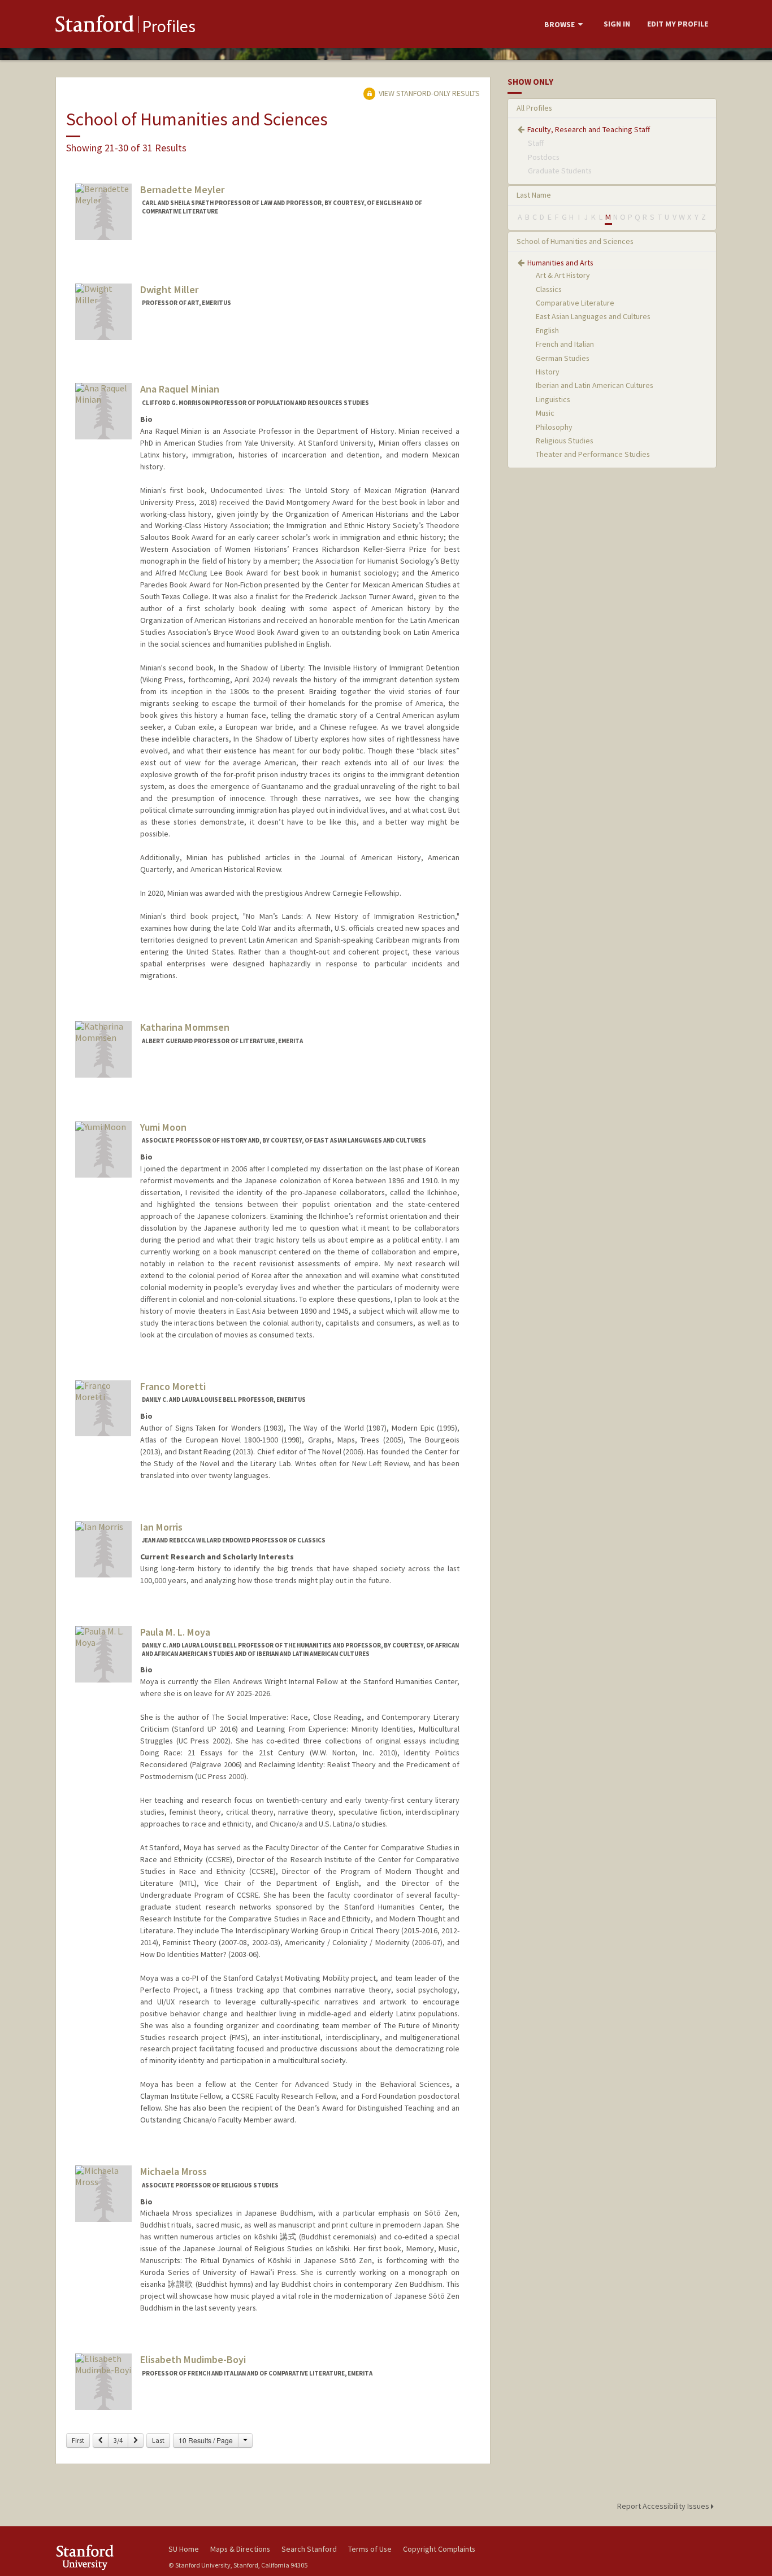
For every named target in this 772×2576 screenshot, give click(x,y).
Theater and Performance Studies (593, 454)
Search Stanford (309, 2549)
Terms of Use (370, 2549)
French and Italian (565, 344)
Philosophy (554, 427)
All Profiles (534, 108)
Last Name (534, 195)
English (547, 330)
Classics (549, 289)
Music (545, 413)
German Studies (563, 358)
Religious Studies (565, 441)
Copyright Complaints (439, 2549)
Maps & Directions (240, 2549)
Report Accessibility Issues (664, 2506)
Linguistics (553, 399)
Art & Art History (563, 275)
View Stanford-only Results (428, 93)
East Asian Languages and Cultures (593, 316)
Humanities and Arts (560, 263)
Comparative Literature (575, 303)
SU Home (184, 2549)
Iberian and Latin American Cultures (595, 385)
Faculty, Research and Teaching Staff (589, 129)
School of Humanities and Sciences (575, 241)
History (548, 372)
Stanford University (103, 2557)
